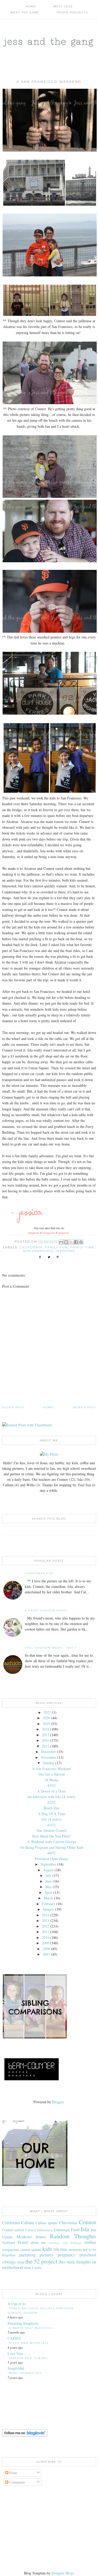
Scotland (8, 2242)
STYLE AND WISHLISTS (29, 2343)
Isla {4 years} (51, 1819)
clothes (90, 2242)
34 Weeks (51, 1780)
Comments (17, 2482)
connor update (31, 2249)
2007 (46, 1954)
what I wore (33, 2268)
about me (38, 2242)
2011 (45, 1932)
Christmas (68, 2222)
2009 (45, 1943)
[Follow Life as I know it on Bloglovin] (25, 2435)
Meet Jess (63, 6)
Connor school (13, 2230)
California (31, 1247)
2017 (45, 1735)
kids (47, 2249)
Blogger (58, 2102)
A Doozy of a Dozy (52, 1791)
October (48, 1763)
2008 (46, 1949)
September (48, 1864)
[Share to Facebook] (76, 1242)
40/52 (51, 1853)
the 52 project (41, 2261)
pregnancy (67, 2255)
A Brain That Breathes (31, 2328)
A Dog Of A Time (52, 1814)
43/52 (51, 1785)
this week (67, 2262)
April (48, 1892)
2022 (47, 1712)
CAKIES (14, 2338)
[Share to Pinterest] (81, 1242)
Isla (85, 2229)
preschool (88, 2255)
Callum (28, 2222)
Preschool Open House (51, 1859)
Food (75, 2230)
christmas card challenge (65, 2243)
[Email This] (61, 1242)
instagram (49, 1233)
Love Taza (15, 2353)
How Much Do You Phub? (51, 1836)
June (48, 1881)
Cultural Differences (39, 2230)
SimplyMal (16, 2368)
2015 (45, 1746)
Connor (88, 2222)
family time (82, 1247)
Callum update (47, 2223)
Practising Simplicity (23, 2323)
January (48, 1909)
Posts (13, 2473)
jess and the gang (49, 41)
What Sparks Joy (25, 2373)
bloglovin (34, 1233)
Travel (23, 2242)
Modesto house (31, 2237)
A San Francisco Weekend (51, 1769)
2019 (46, 1724)
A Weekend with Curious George (52, 1842)
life (56, 2249)
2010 (45, 1937)
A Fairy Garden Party (46, 1610)
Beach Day (52, 1808)
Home (31, 6)
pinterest (64, 1233)
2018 (45, 1729)
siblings (9, 2262)
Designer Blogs (63, 2573)
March (48, 1898)
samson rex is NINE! (29, 2358)
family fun (56, 1247)
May (48, 1887)
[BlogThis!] (66, 1242)
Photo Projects (72, 12)
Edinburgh (62, 2230)
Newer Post (85, 1407)
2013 (45, 1920)
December (48, 1752)
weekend (66, 1251)
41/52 (51, 1825)
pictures (47, 2255)
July (48, 1875)
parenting (27, 2255)
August (48, 1870)
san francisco (38, 1251)
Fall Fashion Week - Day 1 (51, 1648)
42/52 (51, 1802)
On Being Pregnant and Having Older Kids (52, 1847)
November (48, 1757)
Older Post (13, 1407)
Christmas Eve (39, 1573)
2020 (46, 1718)
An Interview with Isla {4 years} (51, 1797)
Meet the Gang (25, 12)
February (48, 1904)
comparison (11, 2249)
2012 (45, 1926)
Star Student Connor (51, 1830)
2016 (45, 1740)
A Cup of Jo (17, 2304)
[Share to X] (71, 1242)
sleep (21, 2262)
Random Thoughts (73, 2236)
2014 (45, 1915)
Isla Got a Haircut (52, 1774)
